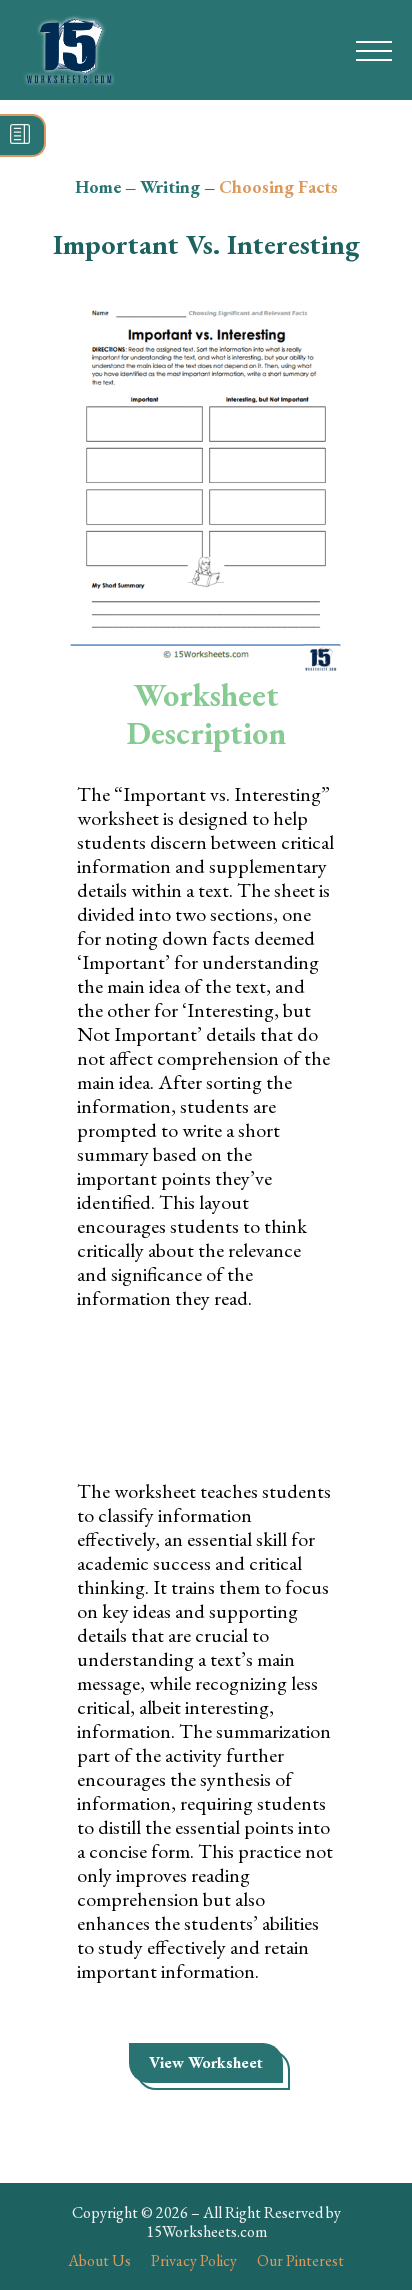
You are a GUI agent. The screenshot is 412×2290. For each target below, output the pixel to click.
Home (98, 186)
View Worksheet (206, 2062)
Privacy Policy (194, 2260)
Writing (170, 186)
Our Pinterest (300, 2260)
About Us (99, 2260)
